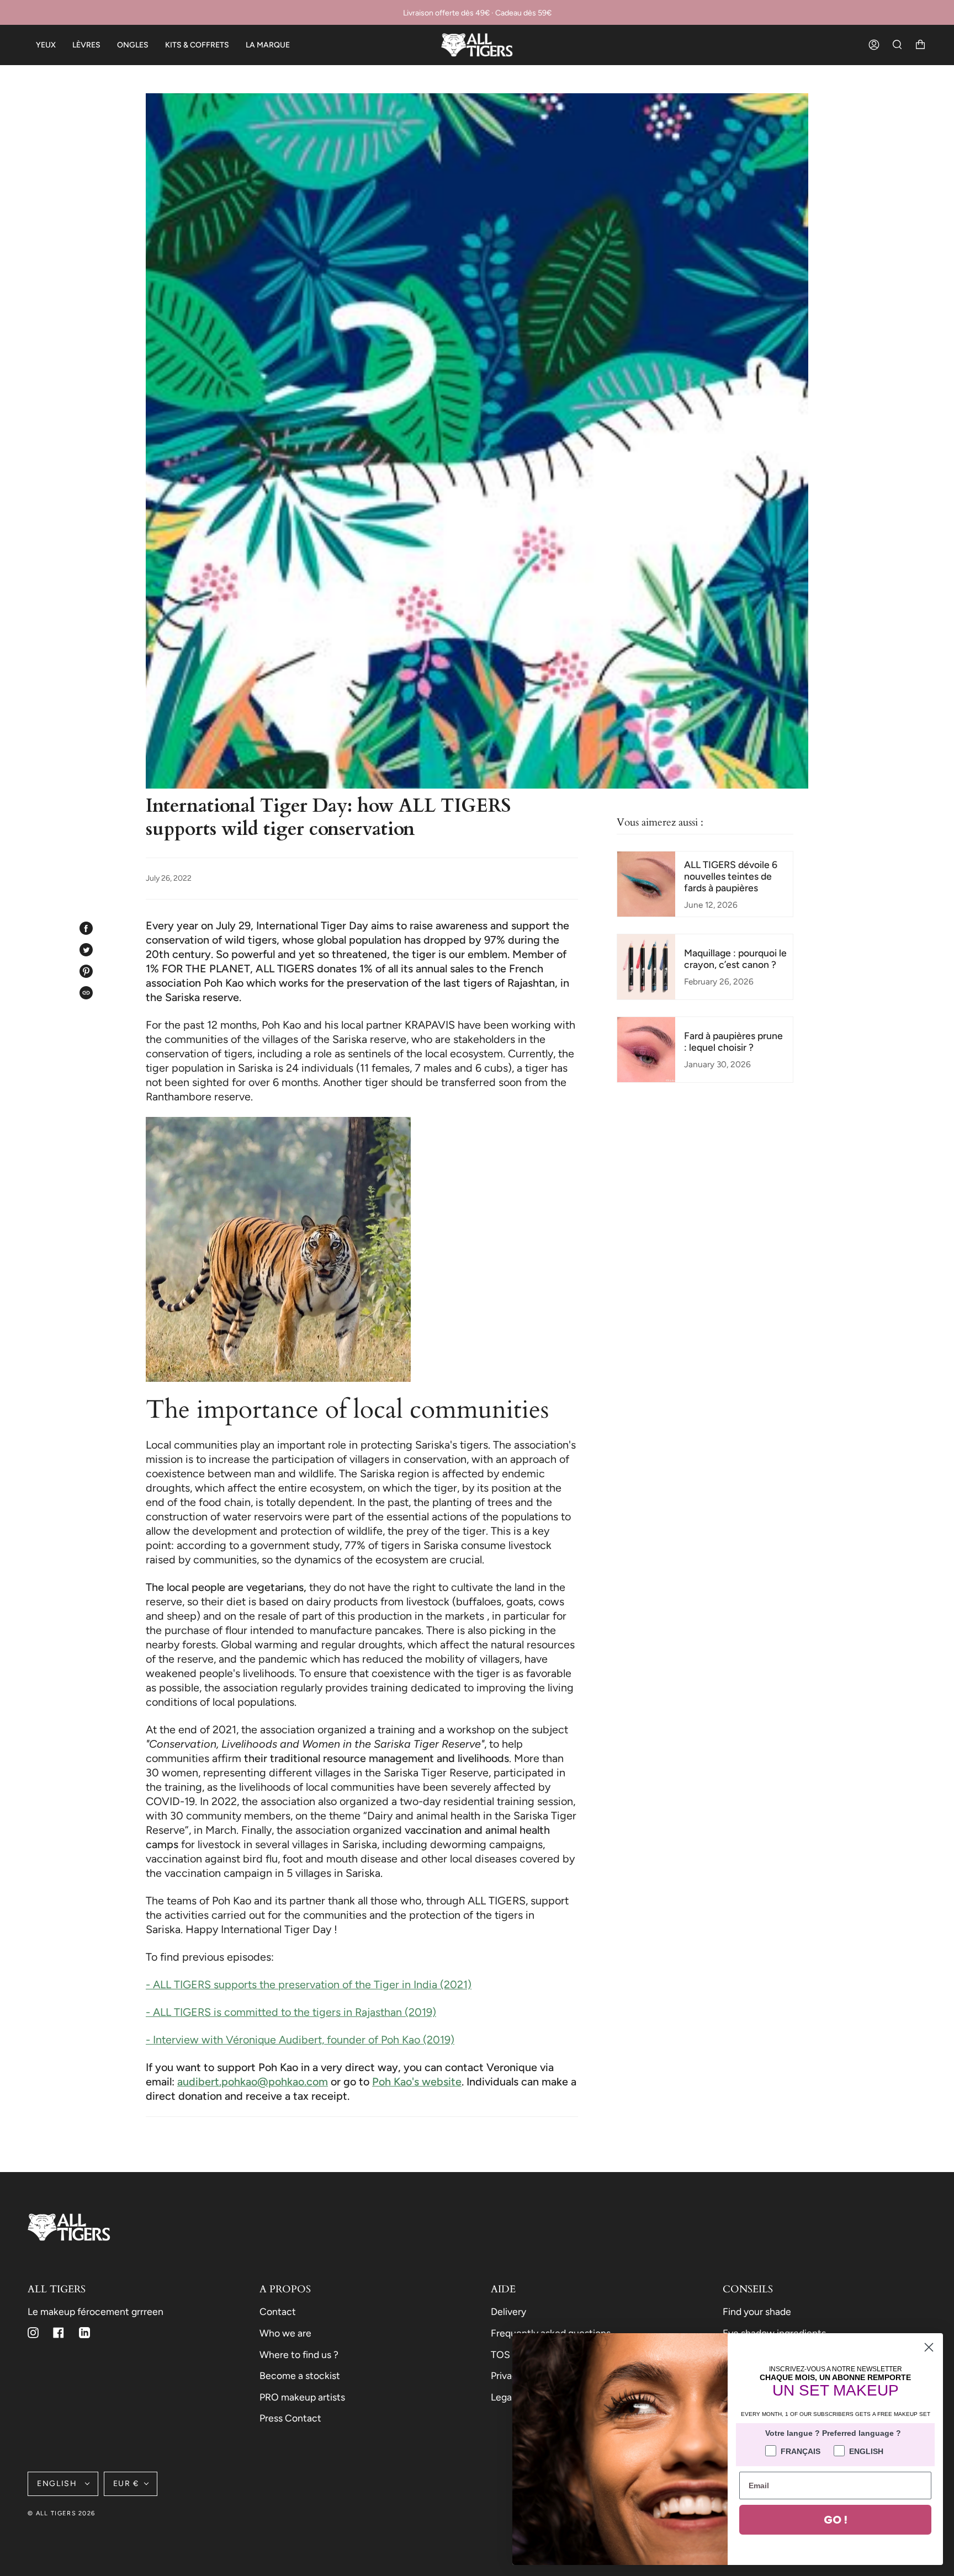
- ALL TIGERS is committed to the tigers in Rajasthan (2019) (291, 2012)
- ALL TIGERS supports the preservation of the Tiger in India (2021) (309, 1984)
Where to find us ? (299, 2354)
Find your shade (757, 2311)
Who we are (285, 2333)
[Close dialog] (929, 2347)
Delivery (508, 2311)
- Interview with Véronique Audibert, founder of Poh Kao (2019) (300, 2040)
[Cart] (920, 45)
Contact (278, 2311)
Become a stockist (300, 2375)
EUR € (126, 2484)
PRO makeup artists (302, 2397)
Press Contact (290, 2418)
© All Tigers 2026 (61, 2513)
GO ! (836, 2520)
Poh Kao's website (417, 2082)
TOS (500, 2354)
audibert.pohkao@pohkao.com (253, 2082)
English (59, 2484)
